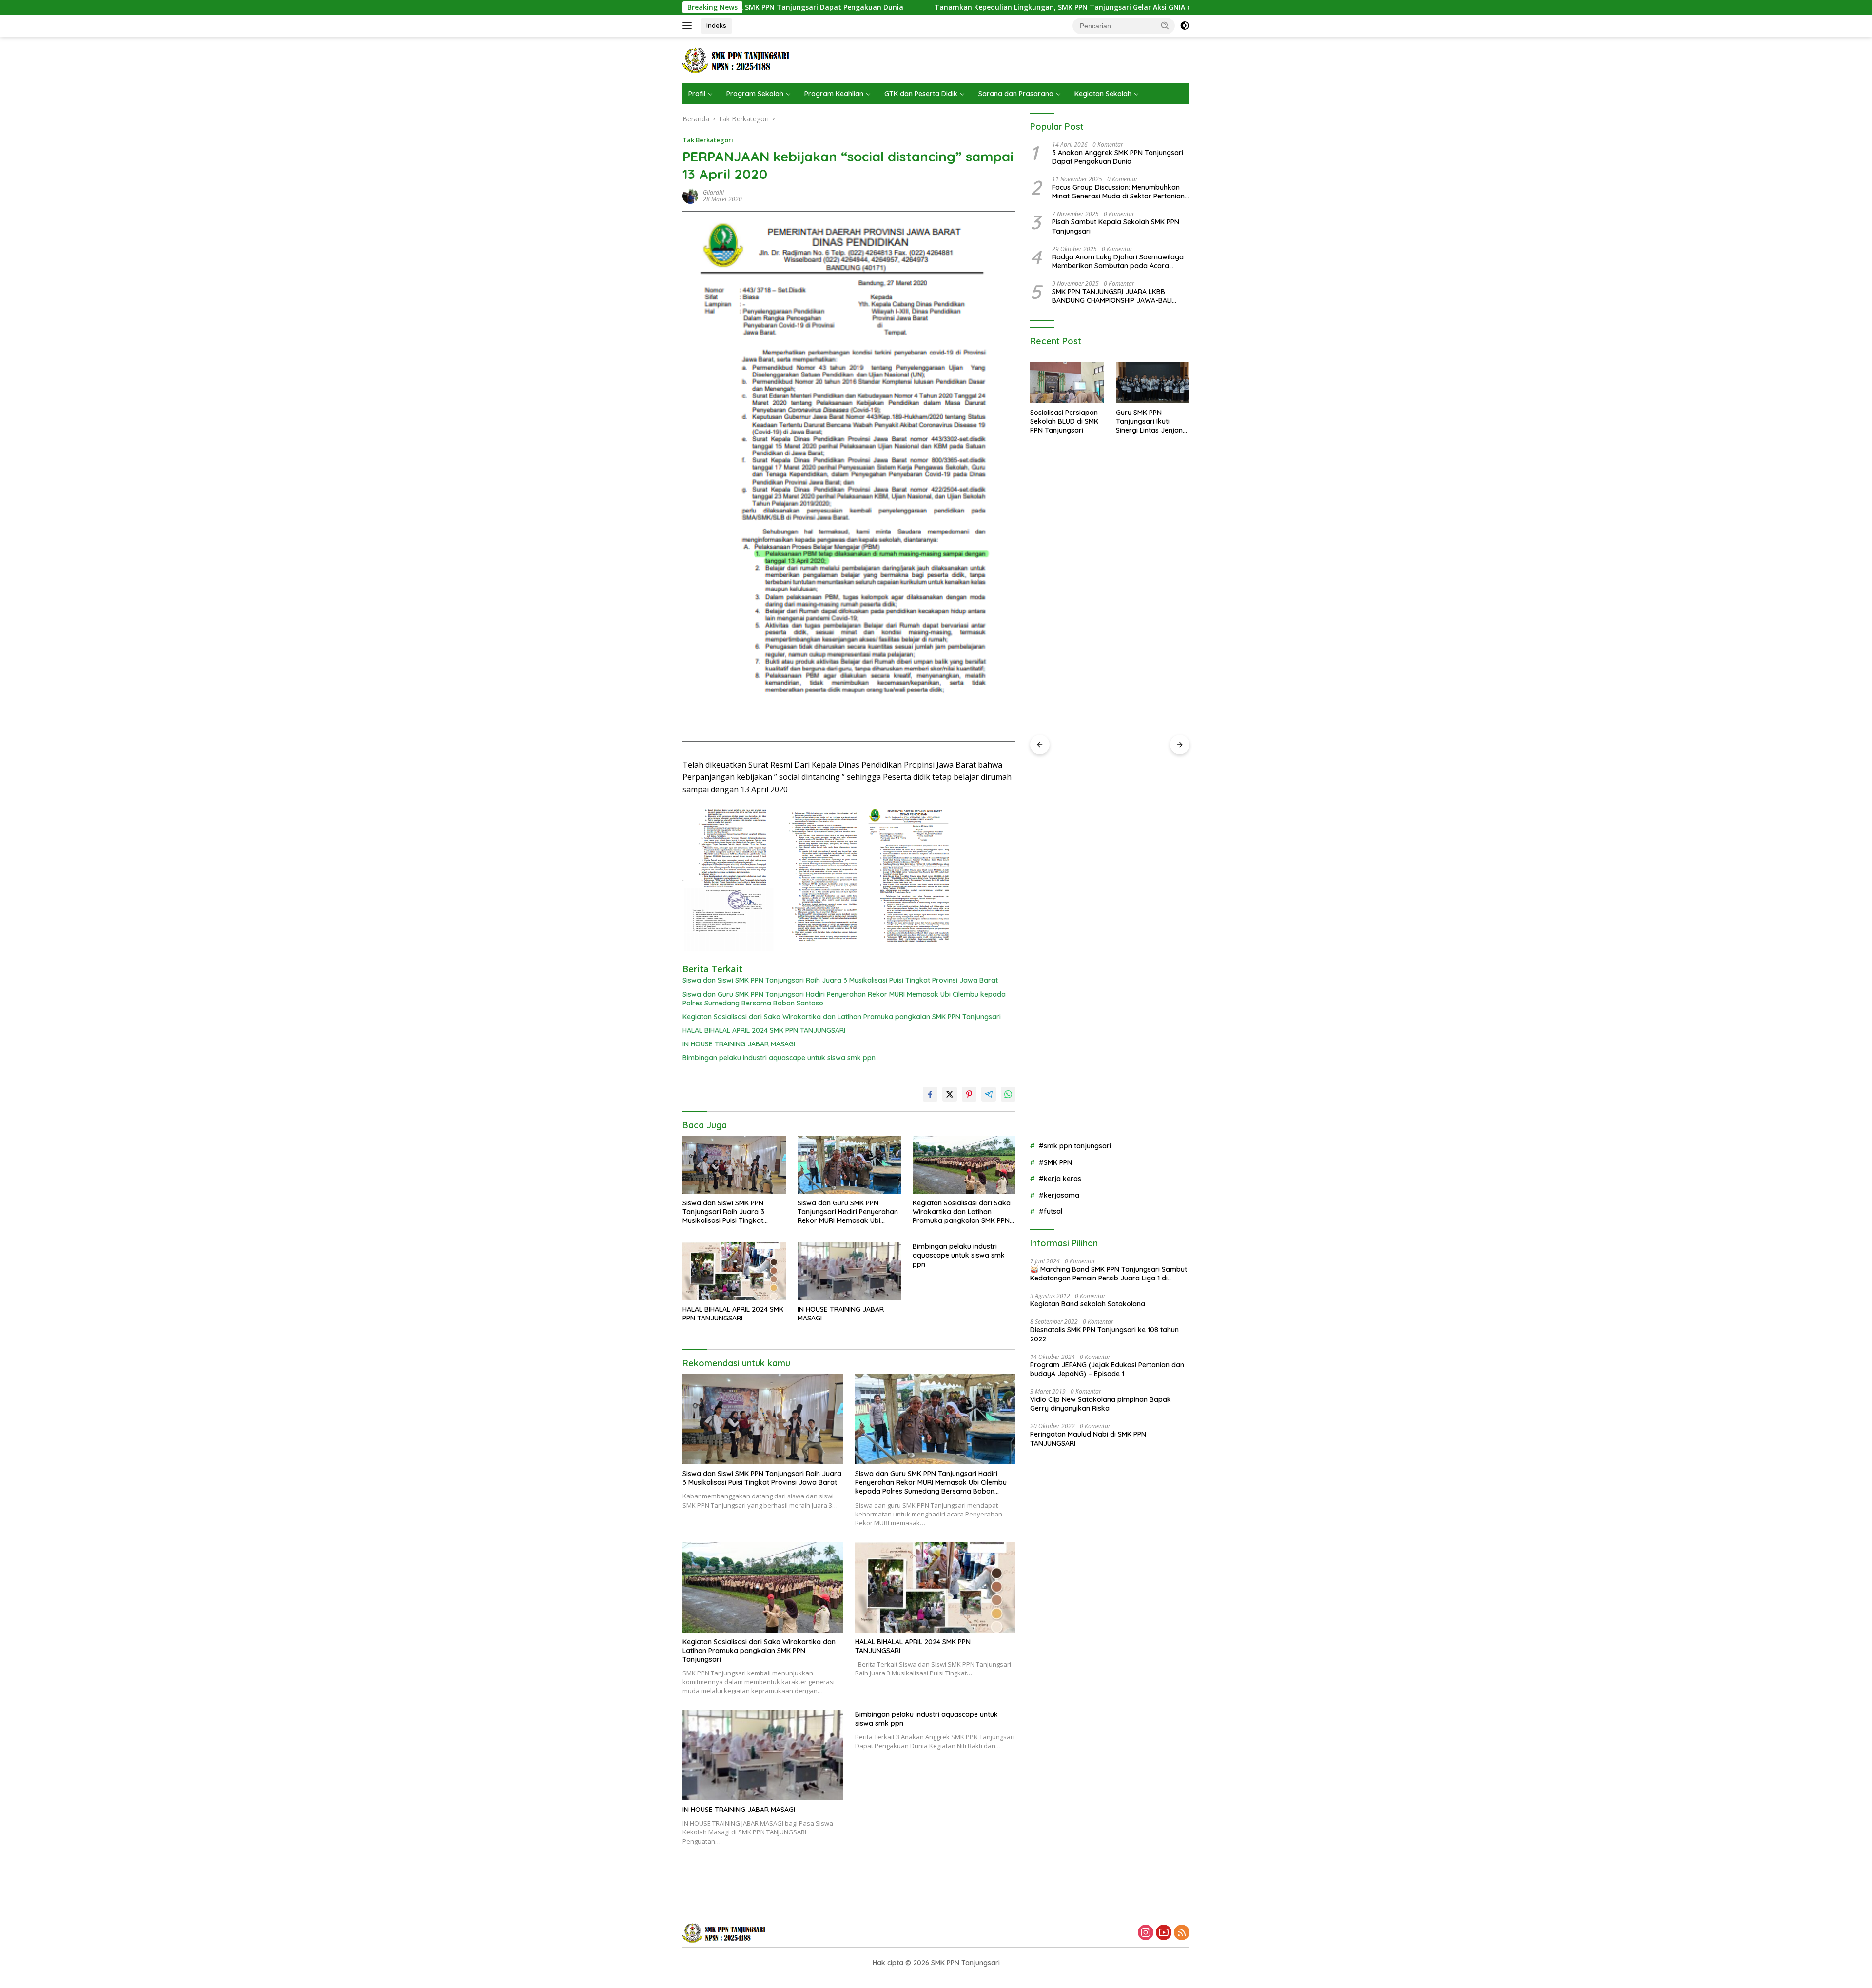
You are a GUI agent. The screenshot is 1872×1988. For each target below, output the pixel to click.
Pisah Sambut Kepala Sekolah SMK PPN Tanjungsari (1116, 226)
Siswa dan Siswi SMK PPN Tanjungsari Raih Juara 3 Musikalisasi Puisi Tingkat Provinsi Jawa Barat (840, 980)
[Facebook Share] (930, 1094)
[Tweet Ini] (950, 1094)
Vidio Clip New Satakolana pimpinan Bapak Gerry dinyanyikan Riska (1101, 1404)
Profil (697, 94)
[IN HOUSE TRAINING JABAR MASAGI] (849, 1271)
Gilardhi (713, 192)
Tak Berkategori (708, 140)
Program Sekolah (755, 94)
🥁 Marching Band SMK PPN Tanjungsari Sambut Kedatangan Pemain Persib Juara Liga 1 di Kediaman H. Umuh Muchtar (1109, 1274)
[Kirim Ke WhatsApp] (1008, 1094)
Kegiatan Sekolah (1103, 94)
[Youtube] (1164, 1933)
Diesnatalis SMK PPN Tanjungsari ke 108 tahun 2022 (1104, 1334)
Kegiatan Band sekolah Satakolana (1088, 1304)
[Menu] (689, 26)
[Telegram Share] (989, 1094)
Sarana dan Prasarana (1016, 94)
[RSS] (1182, 1933)
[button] (1165, 25)
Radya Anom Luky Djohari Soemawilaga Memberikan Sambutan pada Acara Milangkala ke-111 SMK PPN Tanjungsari (1118, 261)
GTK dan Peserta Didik (921, 94)
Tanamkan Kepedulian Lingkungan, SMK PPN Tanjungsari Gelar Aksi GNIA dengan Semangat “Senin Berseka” (896, 7)
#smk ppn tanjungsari (1075, 1146)
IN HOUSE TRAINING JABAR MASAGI (739, 1044)
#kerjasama (1059, 1195)
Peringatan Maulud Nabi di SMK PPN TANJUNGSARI (1088, 1438)
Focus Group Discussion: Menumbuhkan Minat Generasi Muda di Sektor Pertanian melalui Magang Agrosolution (1118, 192)
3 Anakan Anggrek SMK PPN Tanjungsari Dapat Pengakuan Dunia (1118, 157)
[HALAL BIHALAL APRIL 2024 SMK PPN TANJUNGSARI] (734, 1271)
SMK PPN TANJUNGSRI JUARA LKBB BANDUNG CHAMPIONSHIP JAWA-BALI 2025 (1112, 296)
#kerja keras (1060, 1179)
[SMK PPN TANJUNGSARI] (739, 59)
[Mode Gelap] (1185, 26)
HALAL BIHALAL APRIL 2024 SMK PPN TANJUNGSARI (764, 1030)
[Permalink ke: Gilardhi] (690, 195)
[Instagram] (1146, 1933)
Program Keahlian (834, 94)
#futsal (1051, 1211)
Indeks (716, 25)
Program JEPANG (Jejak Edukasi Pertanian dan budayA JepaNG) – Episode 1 (1107, 1369)
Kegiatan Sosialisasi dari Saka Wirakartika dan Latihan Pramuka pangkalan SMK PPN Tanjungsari (842, 1017)
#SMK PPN (1055, 1162)
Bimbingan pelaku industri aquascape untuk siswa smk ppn (779, 1058)
